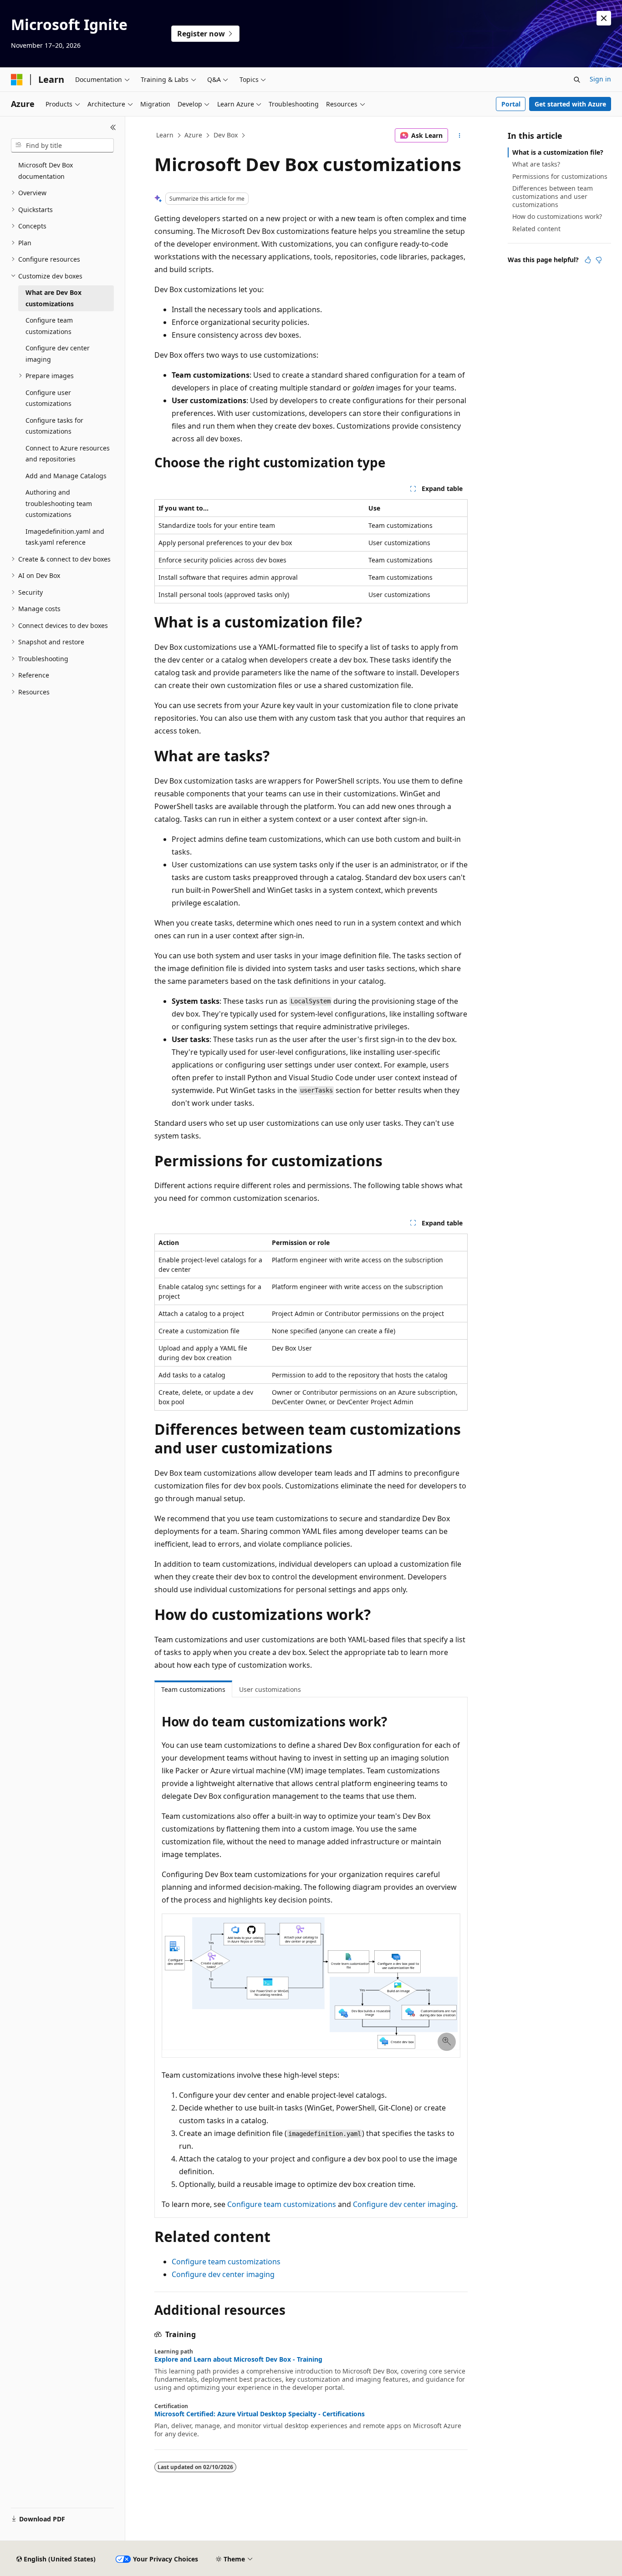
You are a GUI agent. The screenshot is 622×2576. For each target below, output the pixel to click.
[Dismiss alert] (604, 18)
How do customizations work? (557, 216)
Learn (165, 135)
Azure (193, 135)
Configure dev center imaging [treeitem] (58, 354)
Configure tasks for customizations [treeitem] (54, 426)
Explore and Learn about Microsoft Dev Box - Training (238, 2359)
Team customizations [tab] (193, 1689)
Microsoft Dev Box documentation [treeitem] (46, 171)
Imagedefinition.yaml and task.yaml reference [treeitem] (65, 537)
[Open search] (577, 80)
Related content (536, 229)
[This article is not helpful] (599, 260)
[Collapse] (113, 127)
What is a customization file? (558, 152)
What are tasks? (536, 164)
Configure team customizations (282, 2204)
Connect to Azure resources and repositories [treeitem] (68, 454)
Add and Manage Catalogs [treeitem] (66, 476)
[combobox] (62, 146)
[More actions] (460, 136)
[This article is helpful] (588, 260)
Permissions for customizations (560, 176)
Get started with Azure (570, 104)
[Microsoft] (17, 80)
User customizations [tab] (270, 1689)
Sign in (600, 79)
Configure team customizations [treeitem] (49, 326)
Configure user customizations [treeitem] (48, 398)
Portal (511, 104)
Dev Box (226, 135)
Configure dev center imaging (404, 2204)
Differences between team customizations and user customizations (553, 196)
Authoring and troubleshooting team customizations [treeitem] (59, 503)
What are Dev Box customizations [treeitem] (54, 298)
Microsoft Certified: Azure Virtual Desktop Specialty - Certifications (260, 2414)
